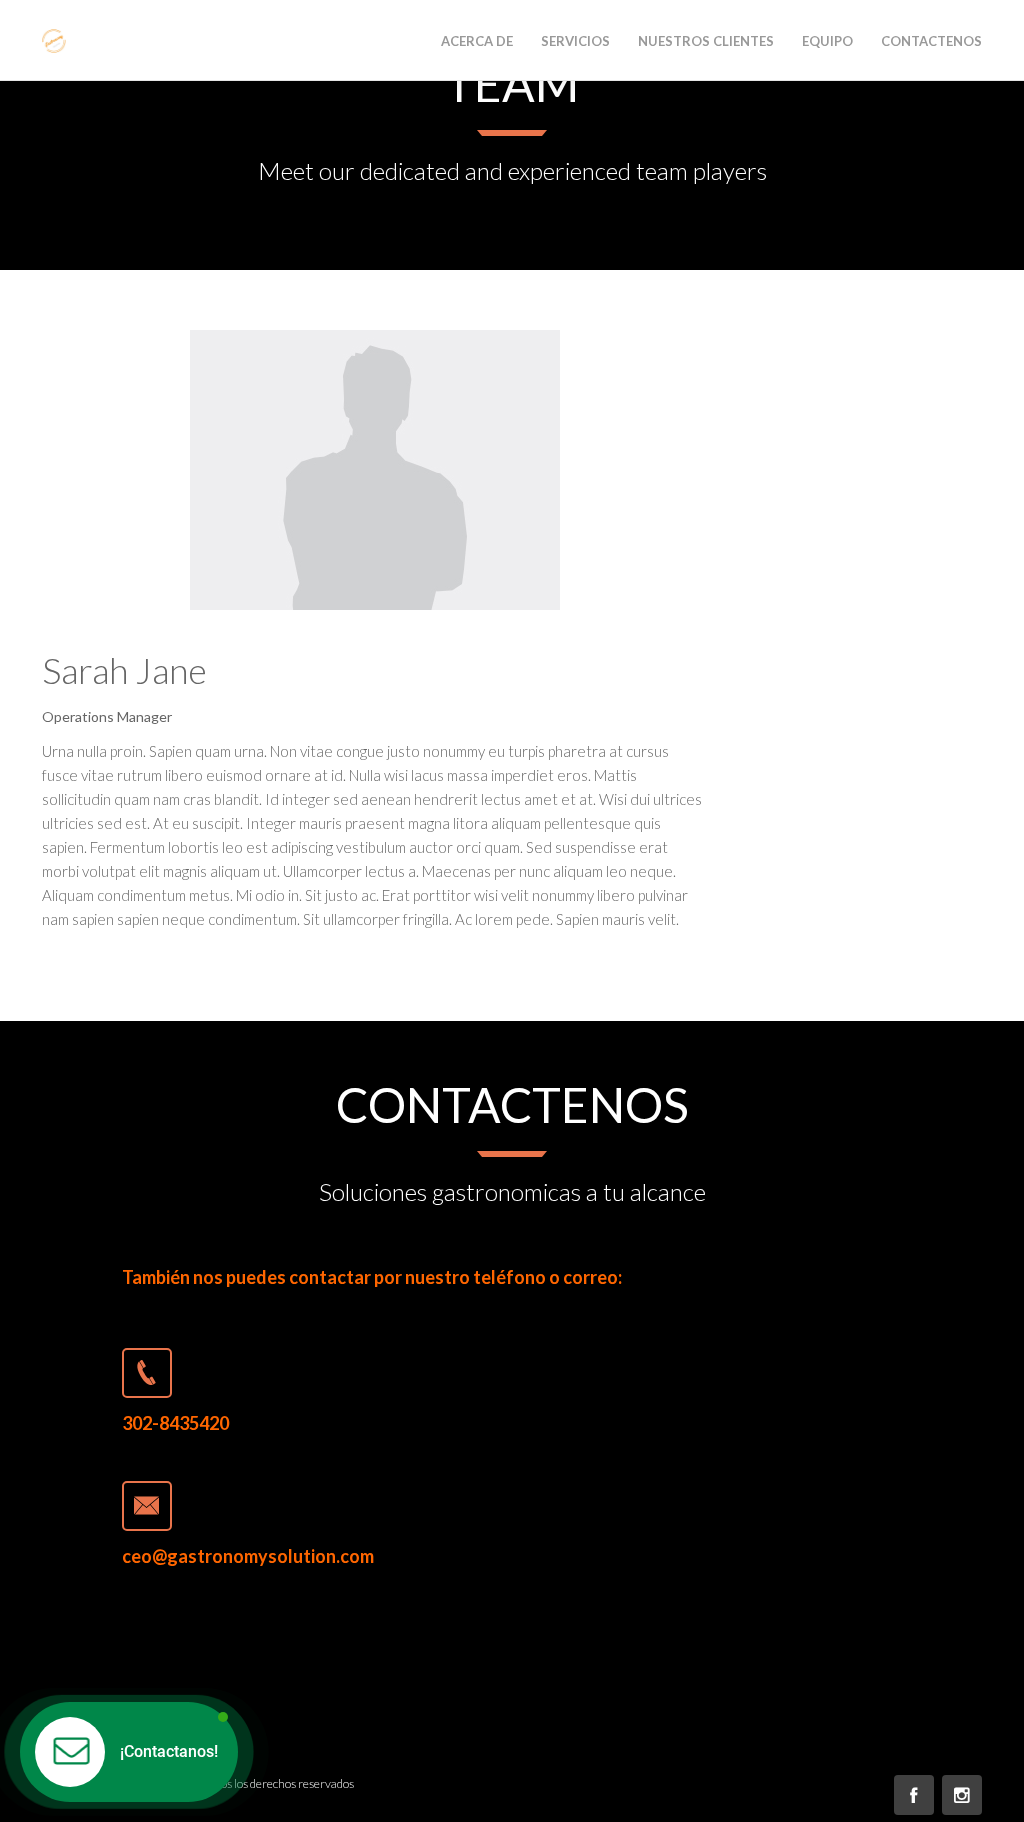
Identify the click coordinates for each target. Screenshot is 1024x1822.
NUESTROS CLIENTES (706, 41)
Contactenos (931, 41)
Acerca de (477, 41)
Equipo (827, 41)
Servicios (575, 41)
